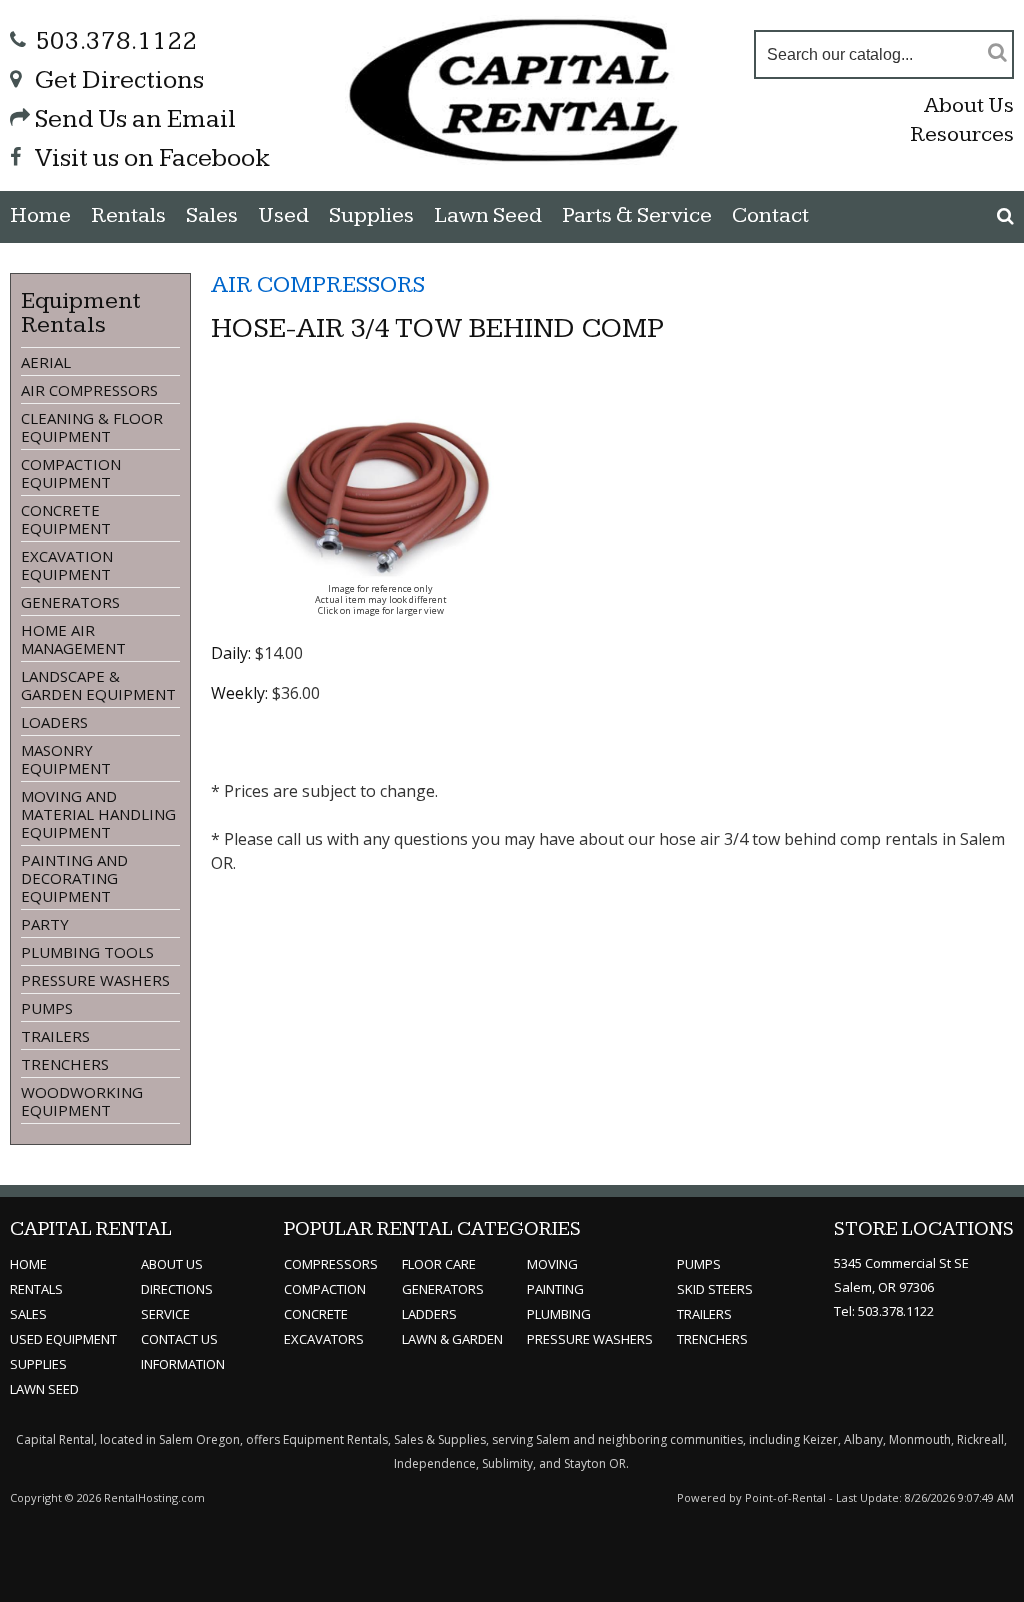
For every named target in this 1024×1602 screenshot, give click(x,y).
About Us (969, 105)
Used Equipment (63, 1339)
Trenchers (712, 1339)
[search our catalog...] (997, 51)
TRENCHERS (65, 1064)
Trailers (704, 1314)
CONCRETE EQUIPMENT (66, 519)
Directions (177, 1289)
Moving (552, 1264)
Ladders (429, 1314)
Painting (555, 1289)
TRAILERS (55, 1036)
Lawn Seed (488, 215)
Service (165, 1314)
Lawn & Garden (452, 1339)
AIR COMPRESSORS (89, 390)
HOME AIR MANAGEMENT (73, 639)
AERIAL (46, 362)
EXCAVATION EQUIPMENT (67, 565)
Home (40, 215)
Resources (962, 134)
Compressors (331, 1264)
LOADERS (54, 722)
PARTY (45, 924)
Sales (212, 215)
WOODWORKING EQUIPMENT (82, 1101)
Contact (770, 215)
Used (283, 215)
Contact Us (179, 1339)
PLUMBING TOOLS (87, 952)
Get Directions (119, 80)
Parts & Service (637, 215)
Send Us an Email (135, 119)
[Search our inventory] (1005, 216)
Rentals (128, 215)
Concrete (316, 1314)
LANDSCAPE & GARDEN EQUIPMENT (98, 685)
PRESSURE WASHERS (95, 980)
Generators (443, 1289)
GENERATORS (70, 602)
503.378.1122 (116, 41)
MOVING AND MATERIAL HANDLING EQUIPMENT (98, 814)
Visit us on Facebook (152, 158)
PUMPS (47, 1008)
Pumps (699, 1264)
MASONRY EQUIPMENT (66, 759)
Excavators (324, 1339)
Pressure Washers (590, 1339)
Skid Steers (715, 1289)
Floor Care (439, 1264)
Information (183, 1364)
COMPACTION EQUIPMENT (71, 473)
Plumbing (559, 1314)
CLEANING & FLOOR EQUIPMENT (92, 427)
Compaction (325, 1289)
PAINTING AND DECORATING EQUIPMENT (74, 878)
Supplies (371, 215)
